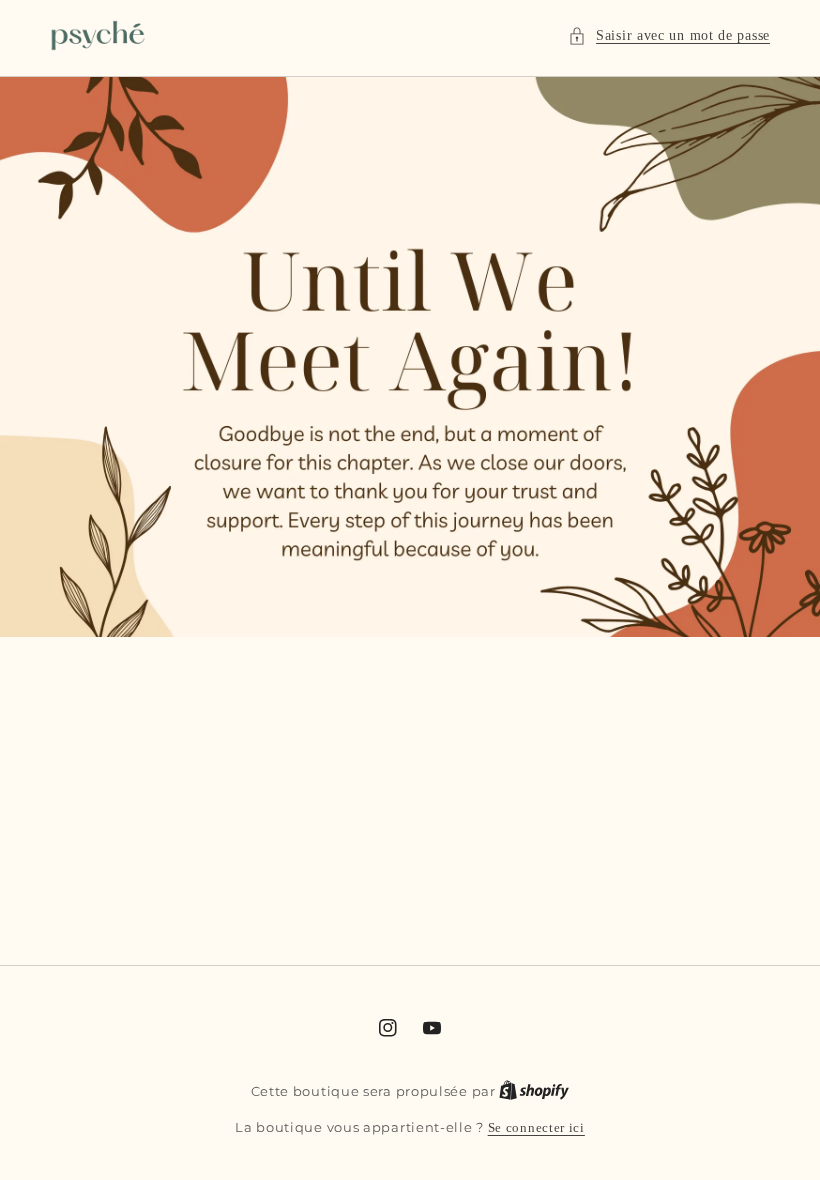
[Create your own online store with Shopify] (534, 1091)
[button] (669, 35)
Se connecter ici (536, 1127)
